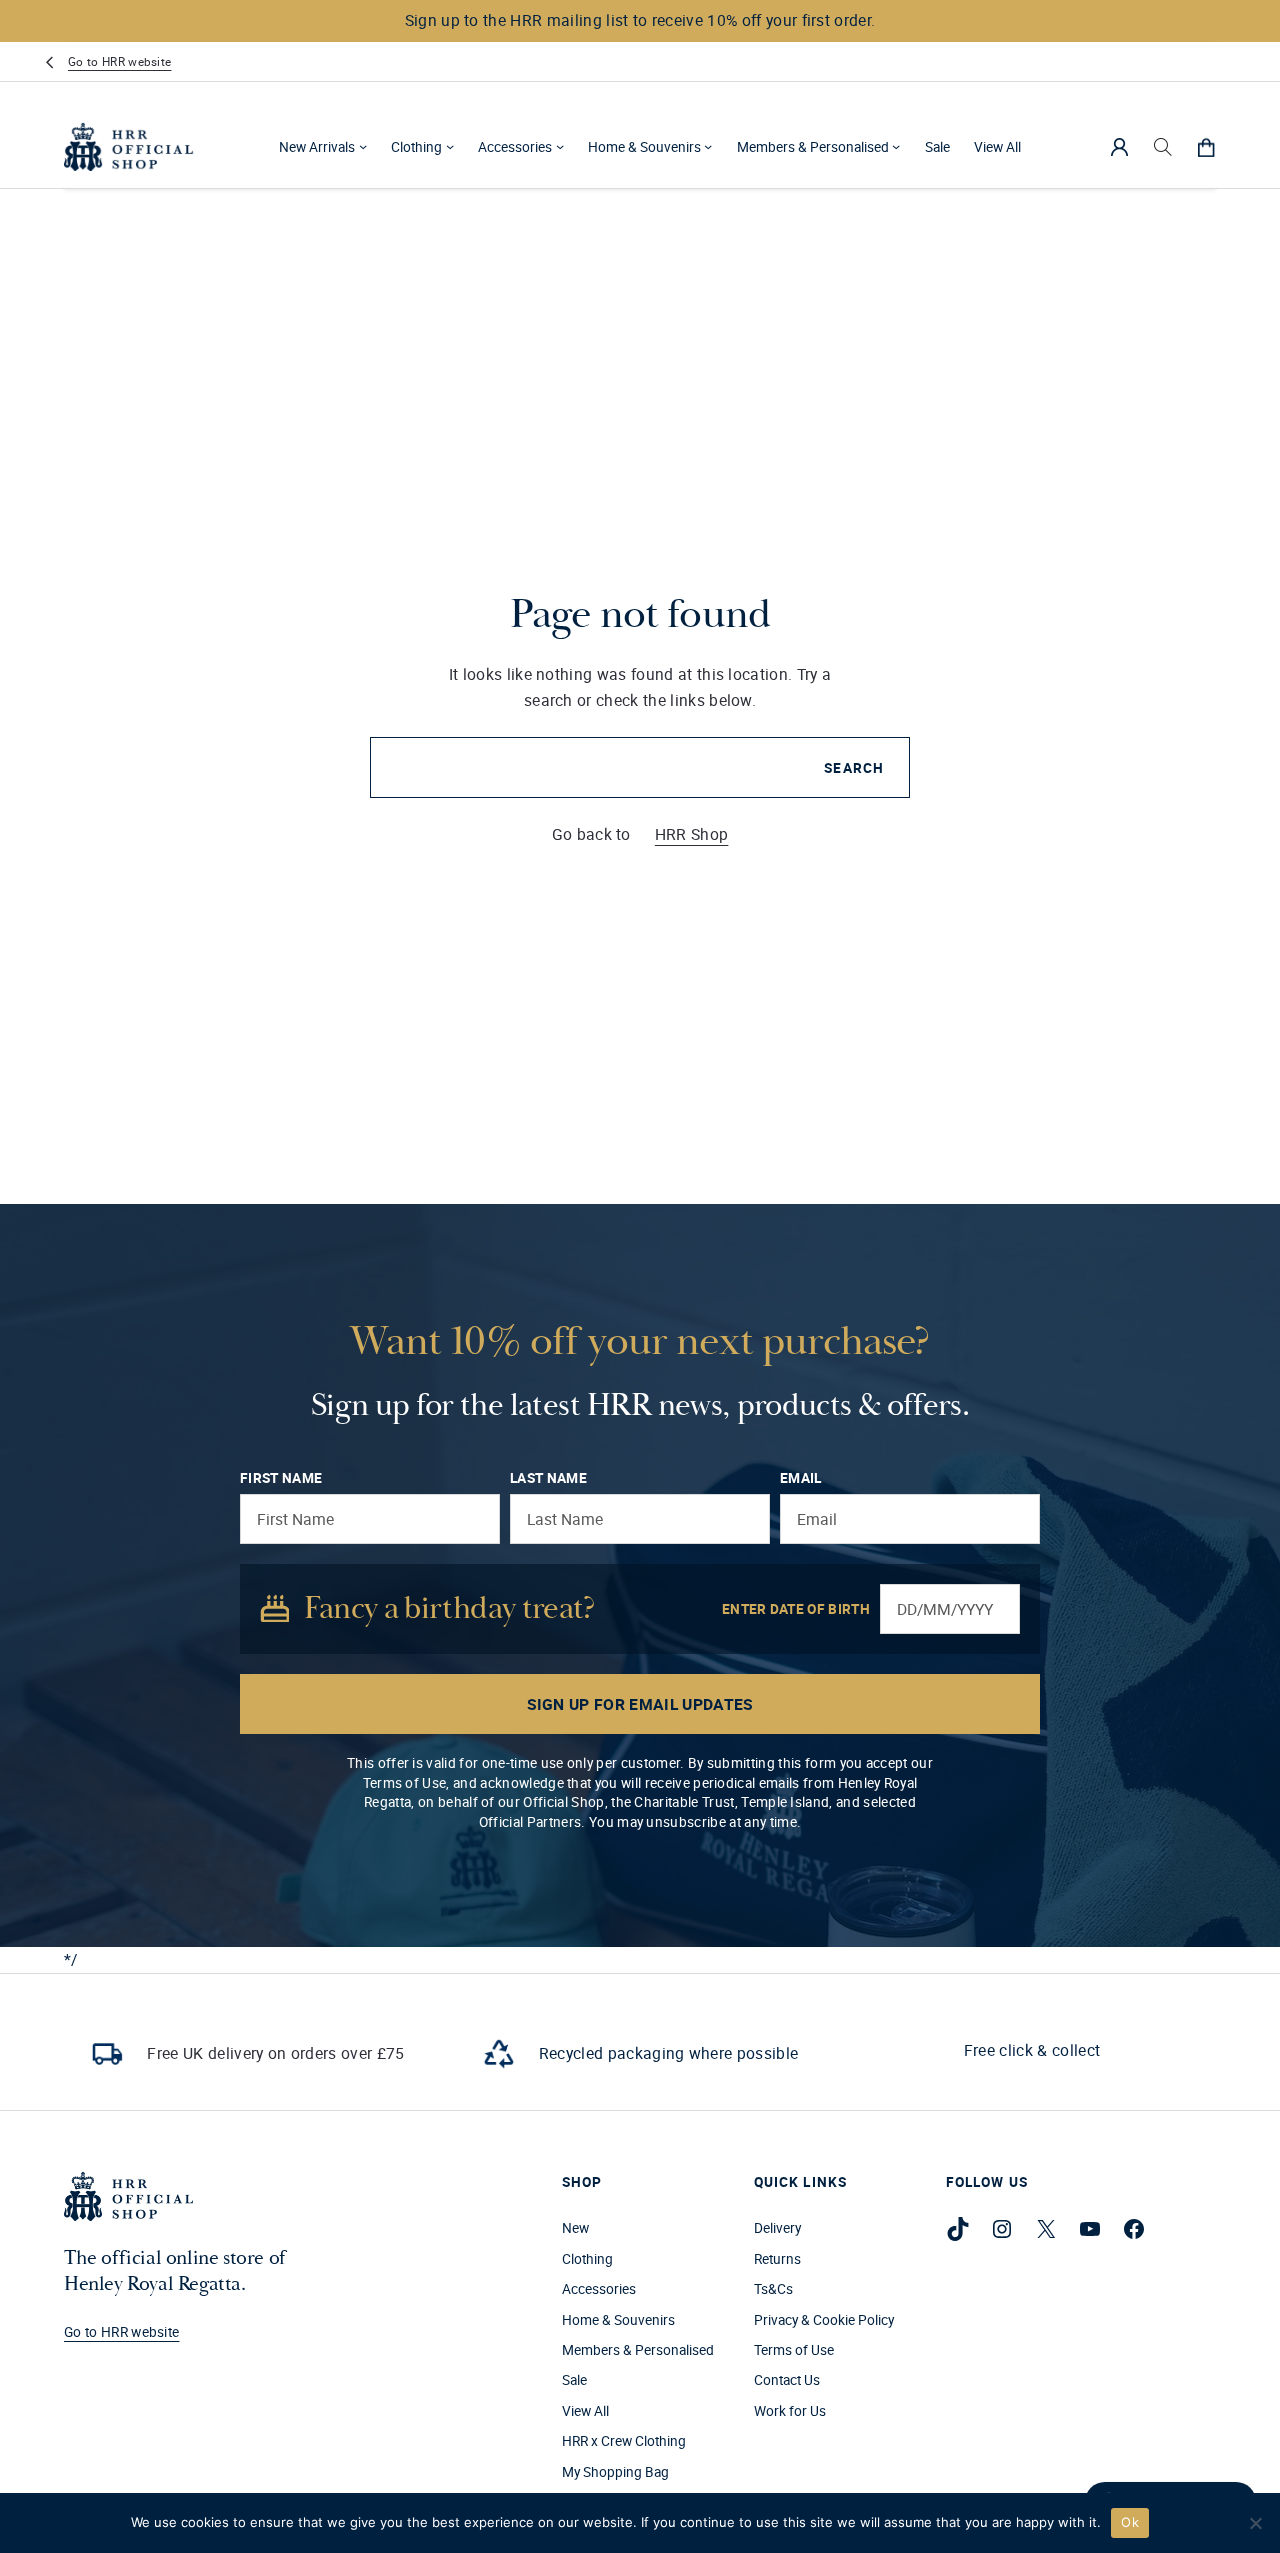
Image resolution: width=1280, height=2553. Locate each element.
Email (801, 1478)
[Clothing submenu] (450, 146)
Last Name (548, 1478)
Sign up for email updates (640, 1704)
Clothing (416, 146)
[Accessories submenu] (560, 146)
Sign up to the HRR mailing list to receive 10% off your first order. (640, 20)
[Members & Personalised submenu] (896, 146)
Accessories (515, 146)
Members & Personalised (813, 146)
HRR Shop (692, 834)
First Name (281, 1478)
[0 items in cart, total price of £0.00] (1206, 146)
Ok (1130, 2522)
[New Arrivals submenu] (363, 146)
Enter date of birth (796, 1609)
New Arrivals (317, 146)
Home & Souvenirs (644, 146)
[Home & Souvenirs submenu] (708, 146)
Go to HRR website (119, 61)
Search (854, 768)
